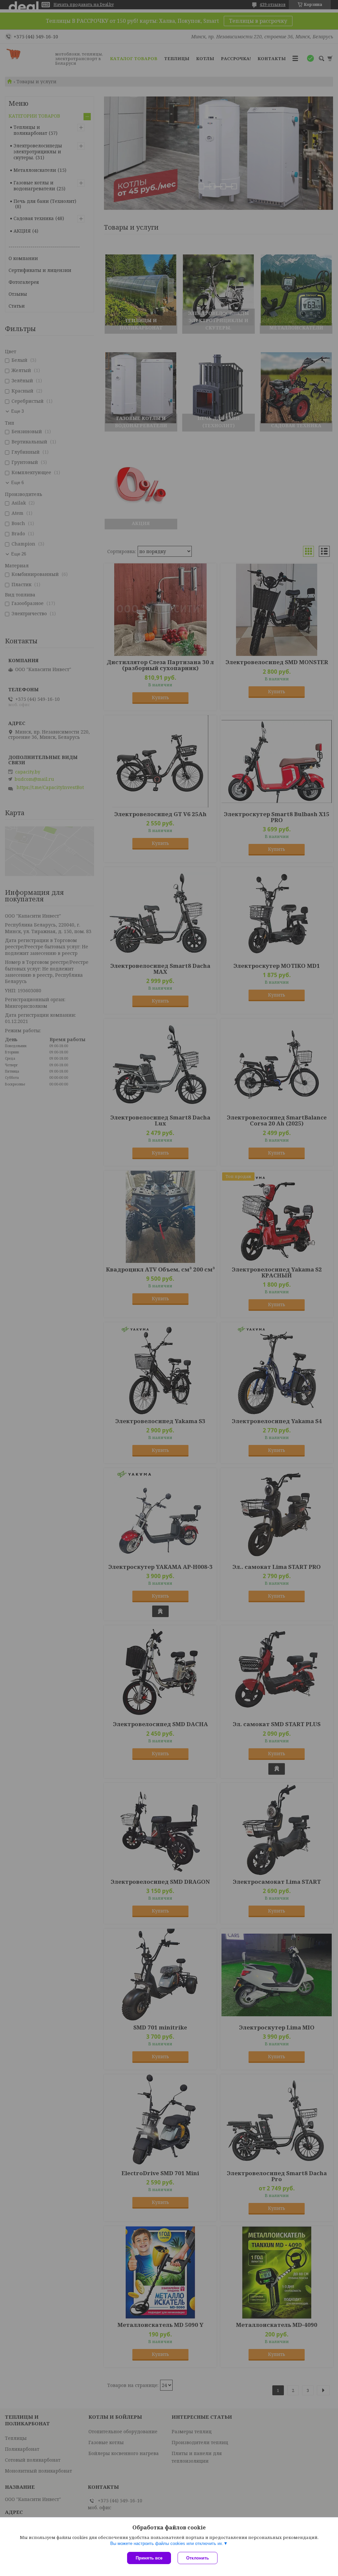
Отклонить (198, 2558)
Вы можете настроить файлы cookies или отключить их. (167, 2543)
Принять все (149, 2558)
